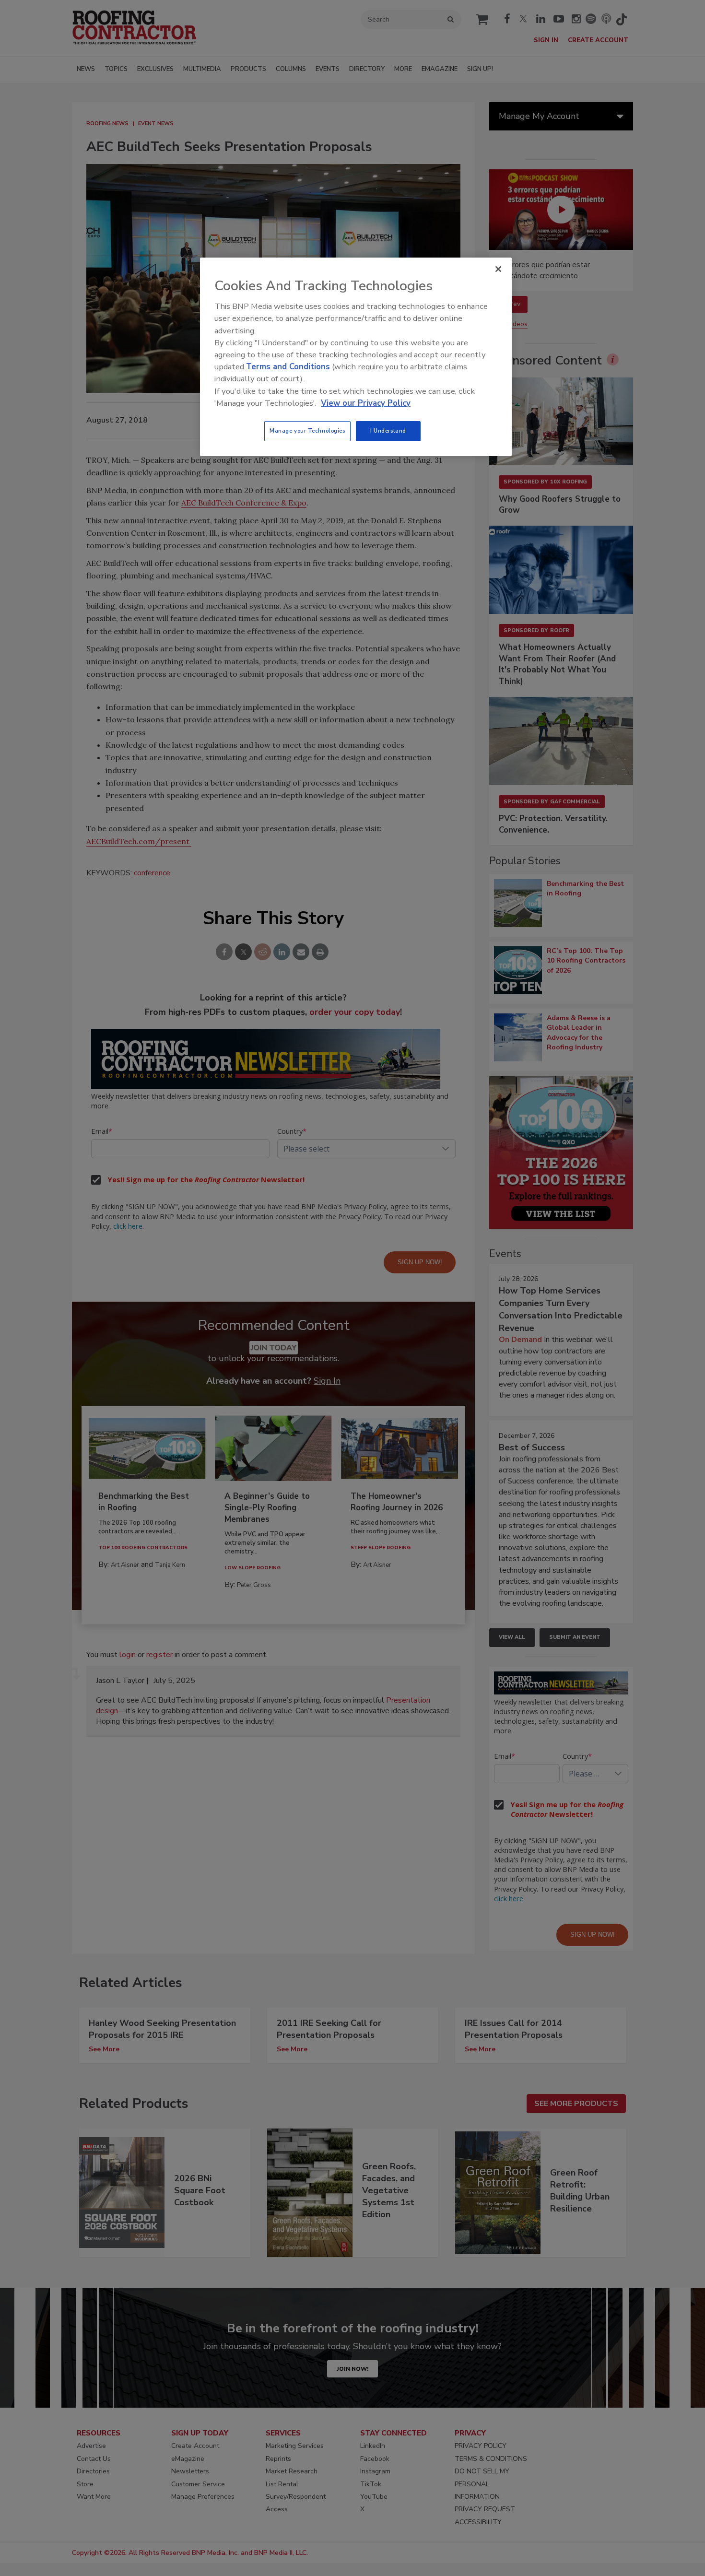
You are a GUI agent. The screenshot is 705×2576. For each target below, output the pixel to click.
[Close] (498, 269)
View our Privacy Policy (366, 403)
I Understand (388, 431)
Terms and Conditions (288, 367)
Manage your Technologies (307, 431)
